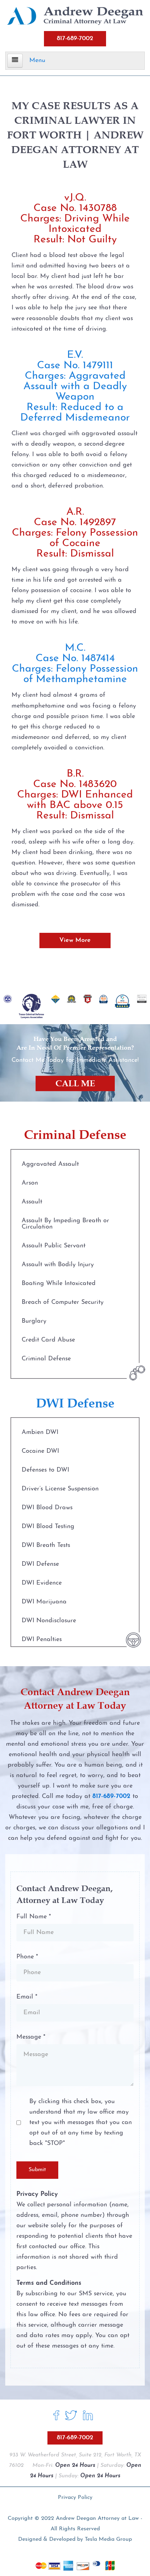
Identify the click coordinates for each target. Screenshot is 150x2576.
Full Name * (34, 1917)
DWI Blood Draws (47, 1508)
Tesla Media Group (108, 2539)
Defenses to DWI (45, 1470)
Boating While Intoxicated (59, 1284)
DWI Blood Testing (48, 1527)
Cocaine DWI (40, 1451)
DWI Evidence (42, 1583)
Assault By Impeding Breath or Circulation (65, 1224)
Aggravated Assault (50, 1164)
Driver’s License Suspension (60, 1489)
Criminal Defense (46, 1359)
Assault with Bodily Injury (58, 1265)
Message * (31, 2037)
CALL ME (75, 1083)
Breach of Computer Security (63, 1302)
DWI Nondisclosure (49, 1621)
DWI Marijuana (44, 1602)
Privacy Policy (75, 2498)
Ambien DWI (40, 1433)
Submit (37, 2170)
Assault (32, 1202)
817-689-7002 (75, 39)
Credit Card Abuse (48, 1340)
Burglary (34, 1321)
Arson (30, 1183)
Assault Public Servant (54, 1246)
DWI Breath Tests (46, 1546)
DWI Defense (40, 1564)
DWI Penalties (42, 1640)
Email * (27, 1997)
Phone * (27, 1957)
